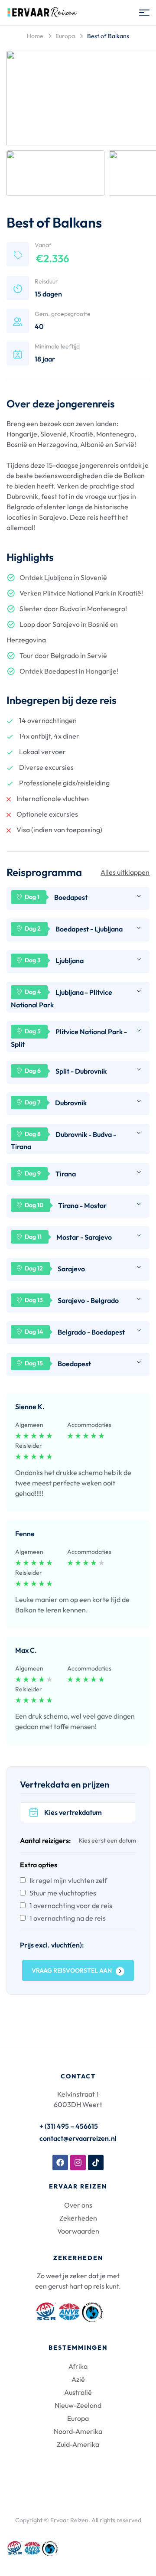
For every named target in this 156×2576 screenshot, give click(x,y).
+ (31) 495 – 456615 (69, 2126)
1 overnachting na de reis (68, 1918)
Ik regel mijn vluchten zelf (68, 1880)
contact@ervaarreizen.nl (78, 2138)
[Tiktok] (96, 2162)
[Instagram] (78, 2162)
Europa (65, 36)
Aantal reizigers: (45, 1840)
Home (35, 36)
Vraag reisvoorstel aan (72, 1970)
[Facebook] (60, 2162)
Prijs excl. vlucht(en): (52, 1945)
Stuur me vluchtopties (63, 1893)
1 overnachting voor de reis (71, 1905)
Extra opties (39, 1865)
